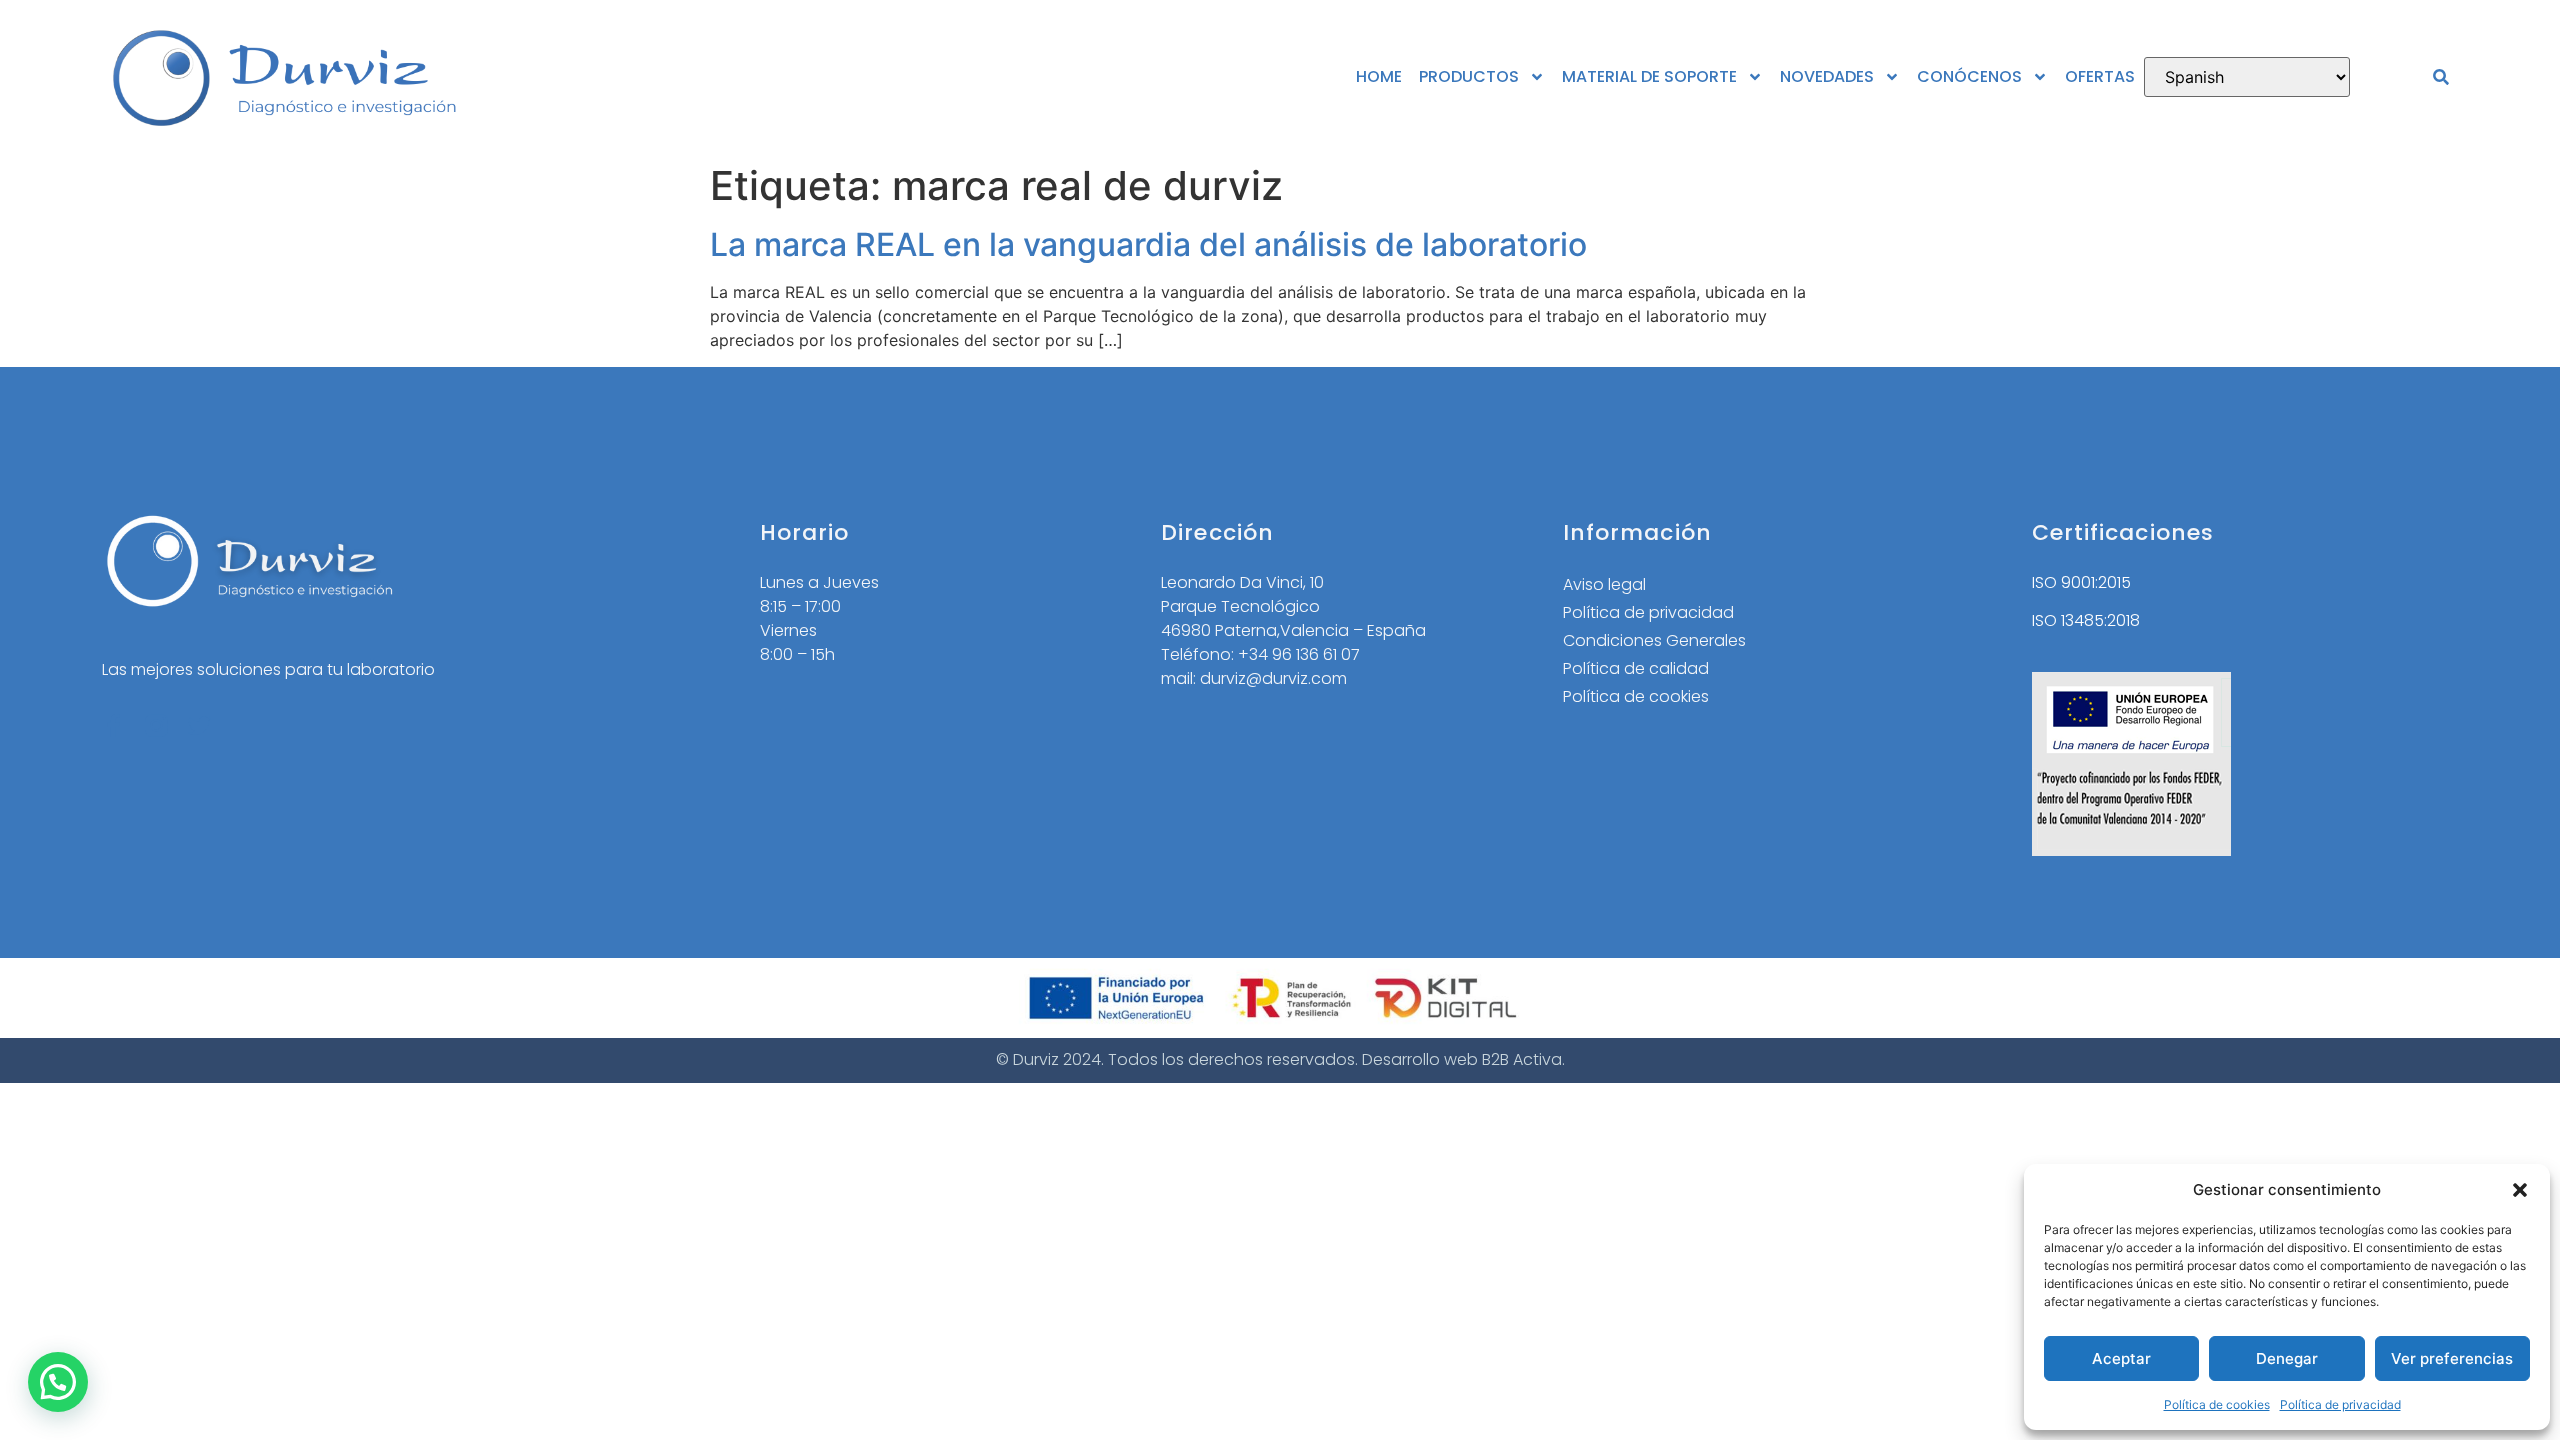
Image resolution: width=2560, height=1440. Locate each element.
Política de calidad (1636, 668)
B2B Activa (1522, 1059)
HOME (1379, 76)
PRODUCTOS (1469, 76)
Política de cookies (2217, 1404)
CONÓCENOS (1969, 76)
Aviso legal (1604, 584)
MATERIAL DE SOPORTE (1649, 76)
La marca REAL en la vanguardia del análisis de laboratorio (1148, 244)
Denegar (2287, 1358)
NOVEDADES (1827, 76)
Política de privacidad (2340, 1404)
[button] (2520, 1190)
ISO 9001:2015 (2081, 582)
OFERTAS (2100, 76)
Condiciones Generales (1654, 640)
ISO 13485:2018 (2086, 620)
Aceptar (2121, 1358)
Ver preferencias (2452, 1358)
